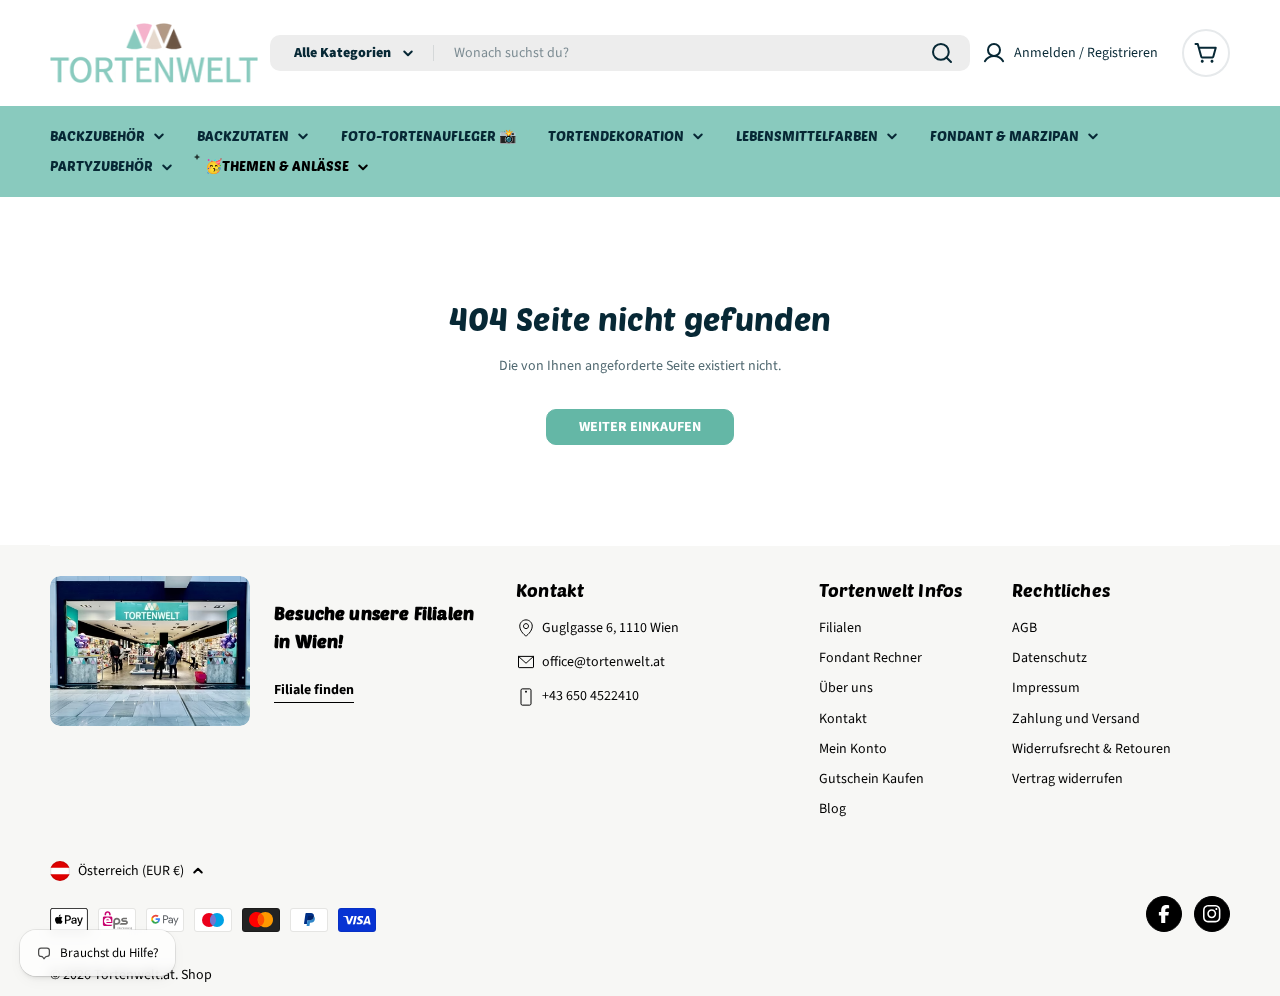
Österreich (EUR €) (131, 871)
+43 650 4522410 (590, 696)
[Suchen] (942, 53)
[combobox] (620, 53)
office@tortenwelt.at (603, 662)
